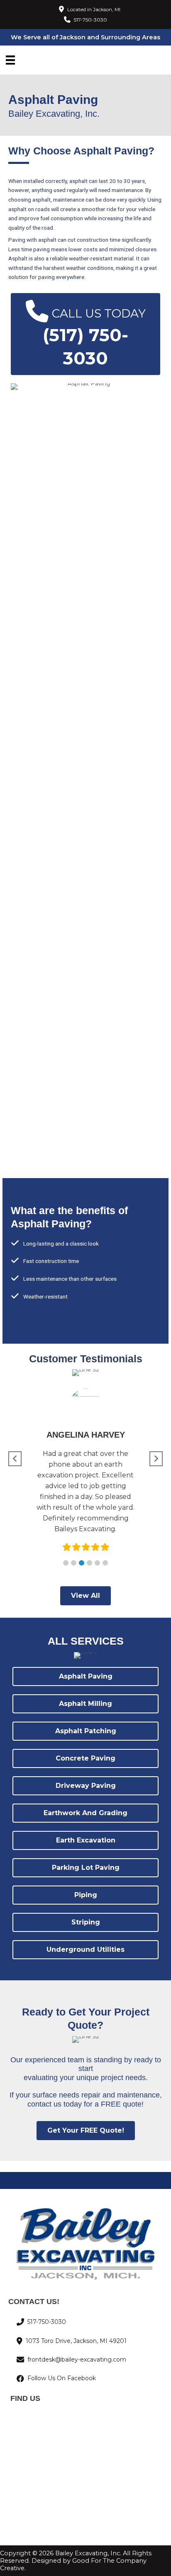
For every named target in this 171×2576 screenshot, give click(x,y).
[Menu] (10, 60)
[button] (66, 1563)
